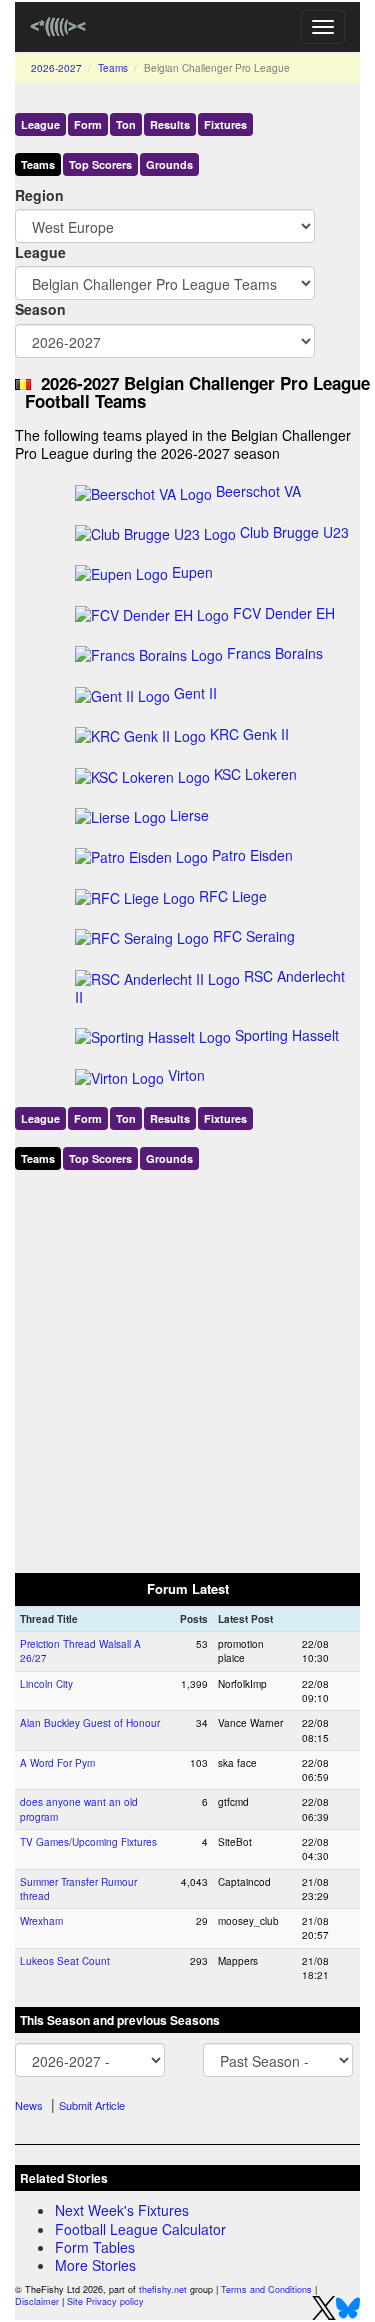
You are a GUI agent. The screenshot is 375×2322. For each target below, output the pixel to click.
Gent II (195, 693)
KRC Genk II (249, 734)
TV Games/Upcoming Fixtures (88, 1842)
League (40, 124)
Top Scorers (100, 164)
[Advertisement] (187, 1367)
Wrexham (41, 1921)
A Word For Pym (57, 1763)
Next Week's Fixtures (122, 2210)
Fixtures (225, 124)
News (29, 2105)
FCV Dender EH (284, 613)
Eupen (192, 572)
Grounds (169, 164)
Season (40, 309)
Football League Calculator (140, 2229)
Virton (186, 1075)
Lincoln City (46, 1684)
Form (88, 124)
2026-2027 (56, 68)
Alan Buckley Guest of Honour (90, 1723)
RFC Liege (233, 896)
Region (39, 195)
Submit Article (92, 2105)
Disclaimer (37, 2301)
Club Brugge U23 (294, 532)
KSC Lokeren (255, 774)
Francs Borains (275, 653)
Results (170, 124)
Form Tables (95, 2247)
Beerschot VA (258, 491)
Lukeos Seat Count (65, 1961)
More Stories (95, 2265)
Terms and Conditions (266, 2289)
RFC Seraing (254, 936)
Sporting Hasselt (287, 1035)
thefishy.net (163, 2289)
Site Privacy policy (105, 2301)
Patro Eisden (252, 855)
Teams (113, 68)
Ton (126, 124)
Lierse (189, 815)
